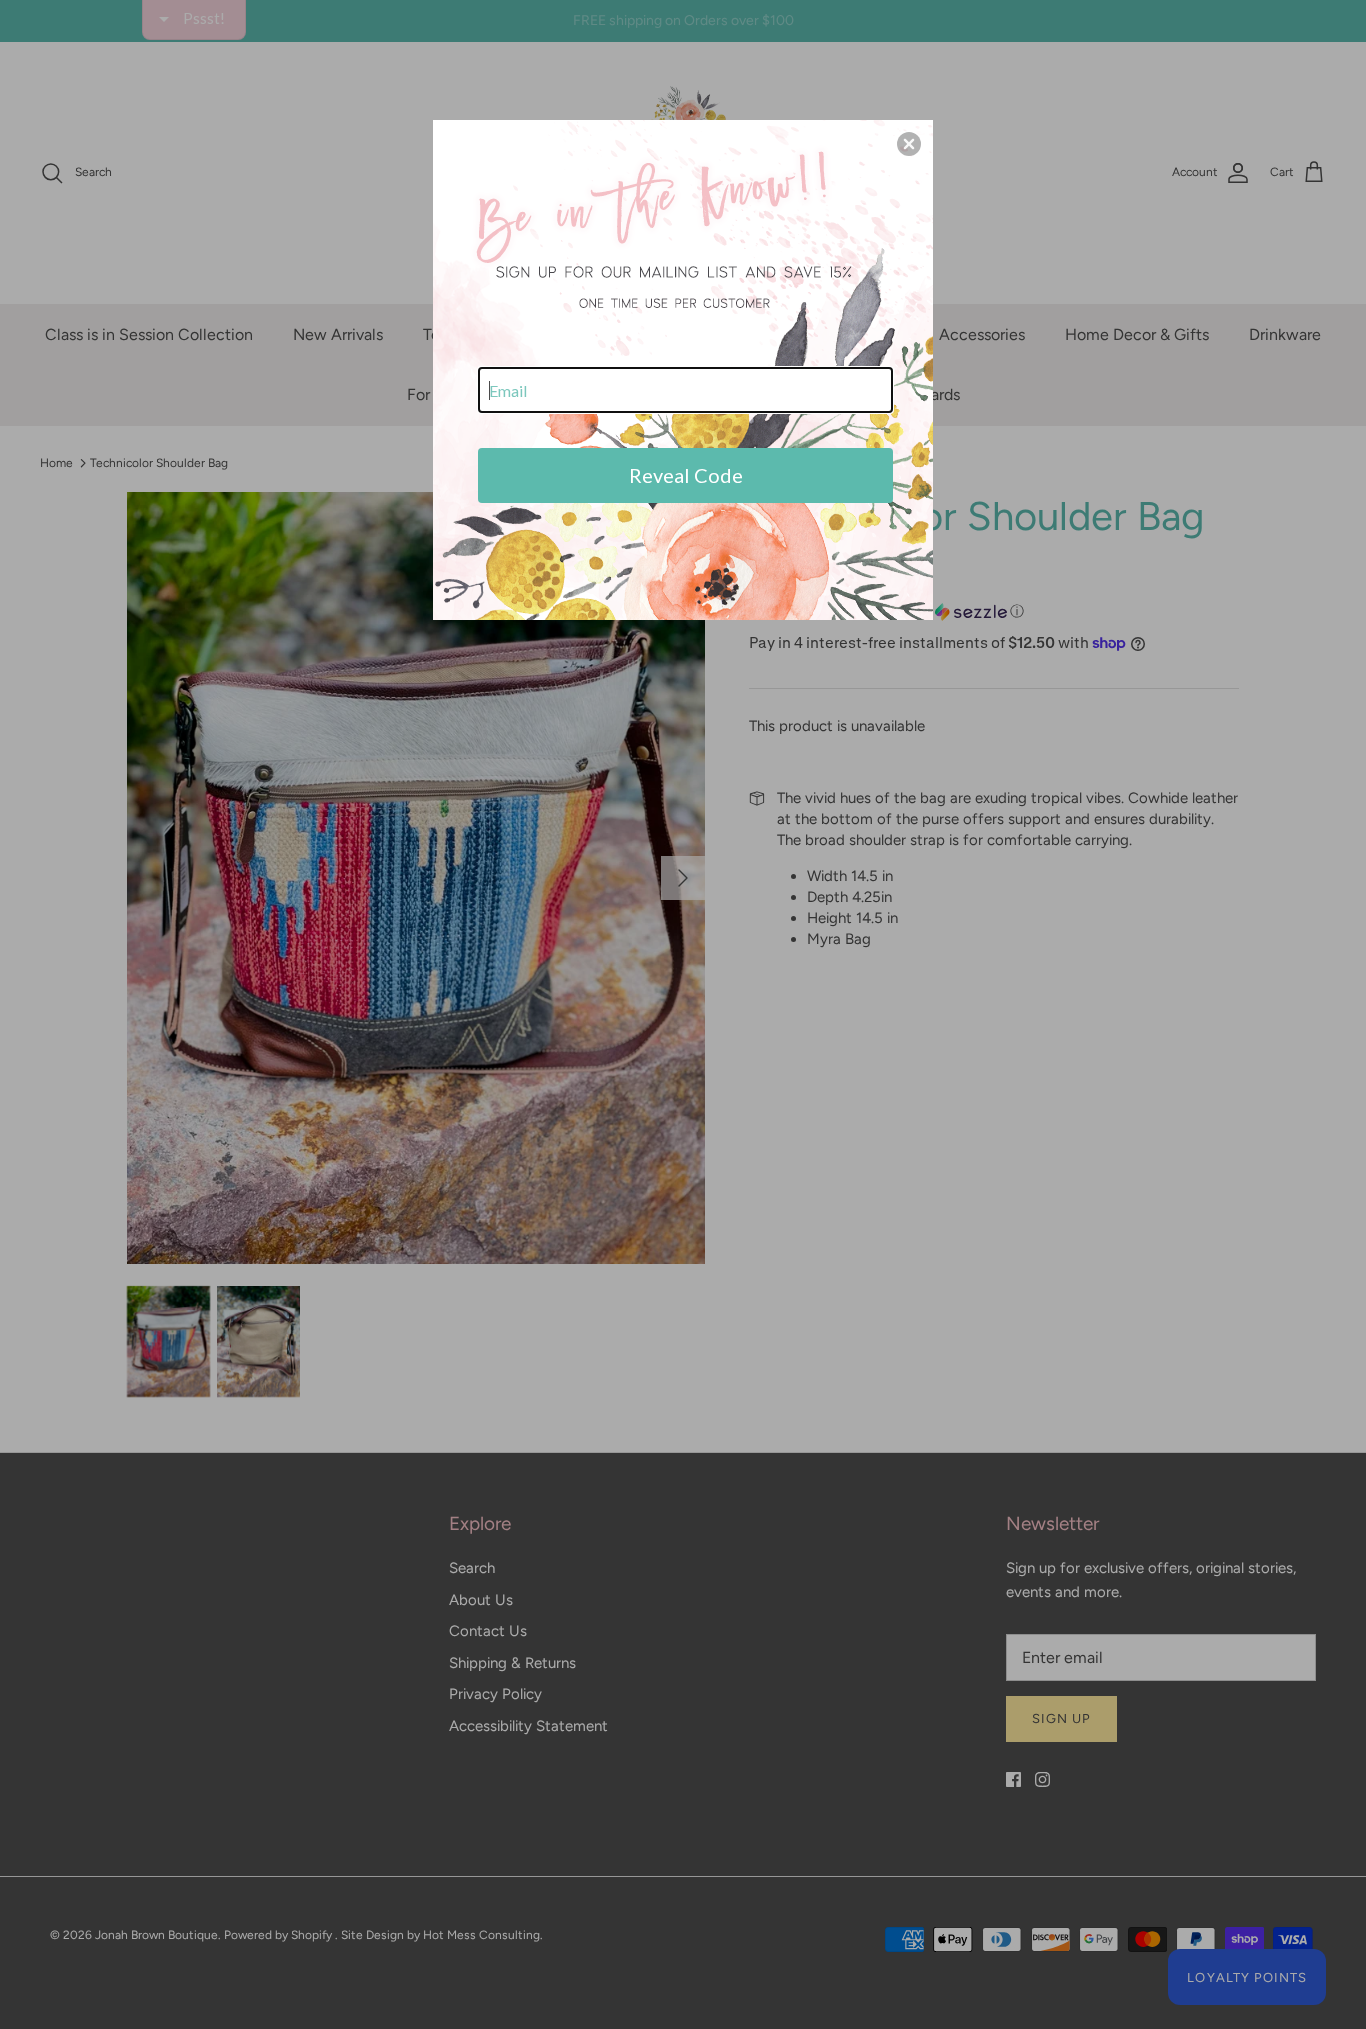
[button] (909, 144)
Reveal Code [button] (686, 475)
